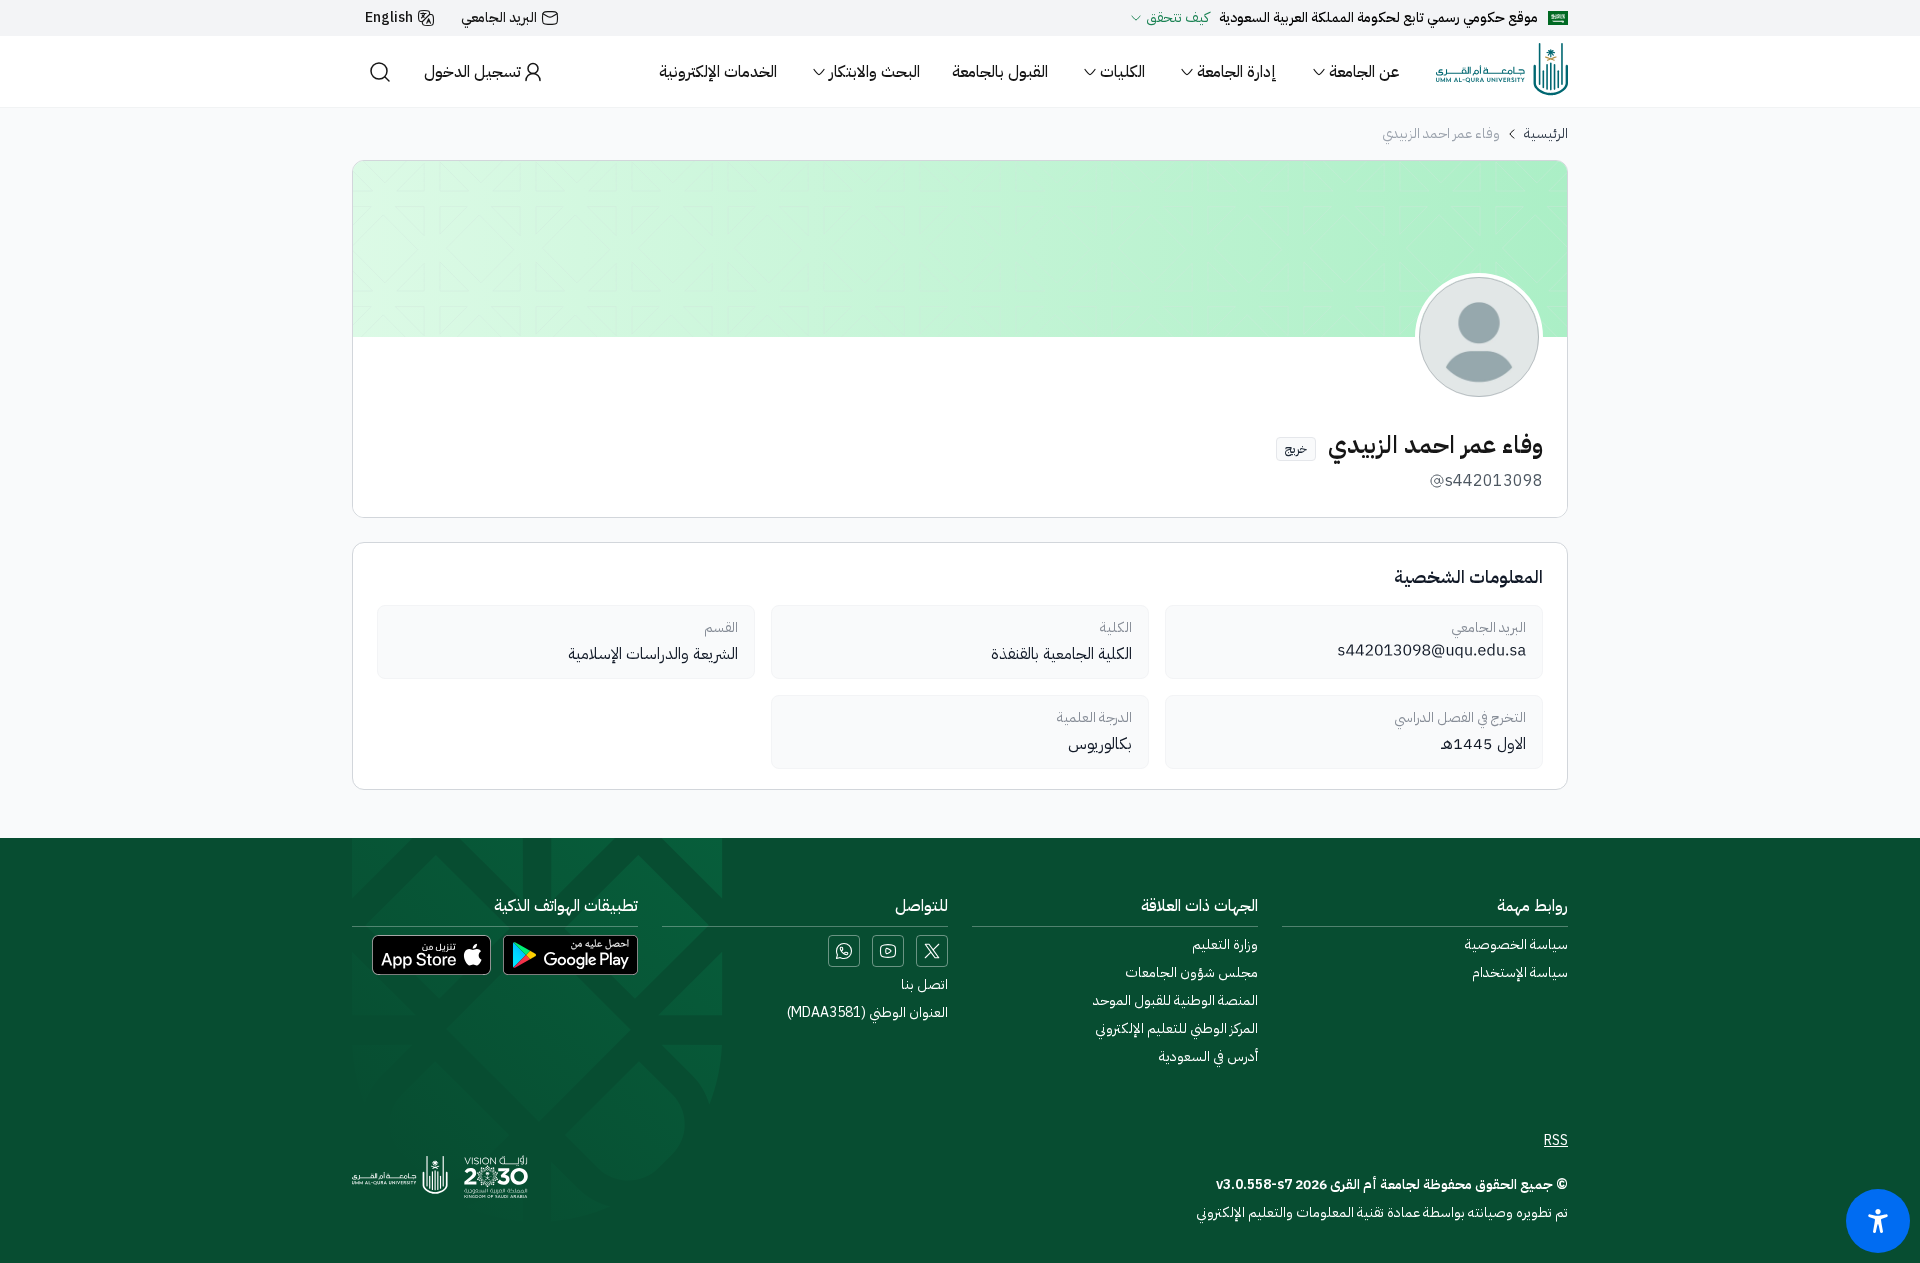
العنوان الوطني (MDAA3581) (867, 1013)
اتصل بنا (924, 985)
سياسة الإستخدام (1520, 973)
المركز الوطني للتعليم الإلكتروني (1176, 1029)
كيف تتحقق (1177, 18)
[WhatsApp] (844, 951)
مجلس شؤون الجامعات (1191, 973)
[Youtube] (888, 951)
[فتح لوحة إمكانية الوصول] (1878, 1221)
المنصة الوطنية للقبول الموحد (1175, 1001)
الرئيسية (1546, 134)
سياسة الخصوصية (1516, 945)
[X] (932, 951)
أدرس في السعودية (1208, 1057)
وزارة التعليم (1225, 945)
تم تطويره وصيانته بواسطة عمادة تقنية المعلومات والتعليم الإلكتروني (1382, 1212)
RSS (1556, 1141)
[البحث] (380, 71)
